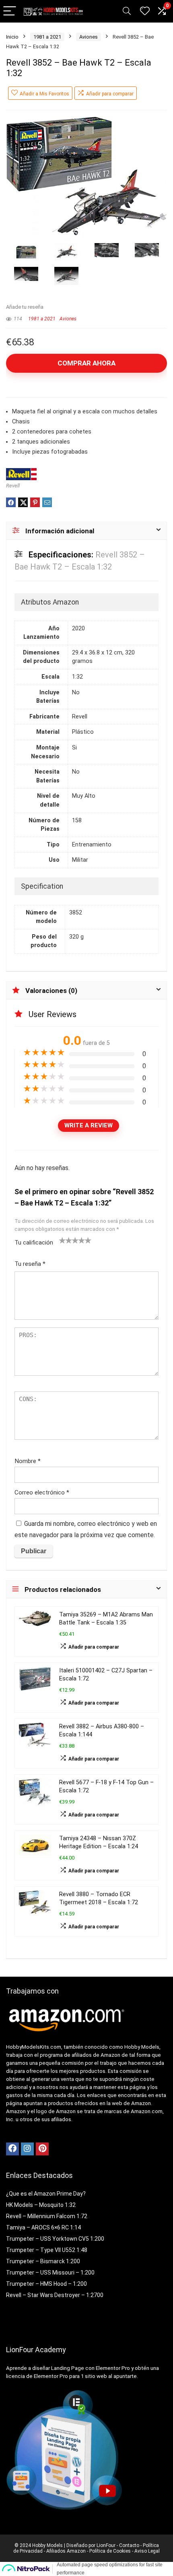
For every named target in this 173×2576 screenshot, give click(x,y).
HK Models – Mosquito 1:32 (41, 2205)
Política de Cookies (110, 2551)
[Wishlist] (145, 11)
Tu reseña (30, 1264)
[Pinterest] (42, 2149)
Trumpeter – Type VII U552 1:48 (47, 2250)
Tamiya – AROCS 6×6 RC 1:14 (43, 2227)
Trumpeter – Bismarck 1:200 (43, 2261)
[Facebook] (12, 2149)
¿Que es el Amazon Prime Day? (46, 2194)
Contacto (129, 2545)
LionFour (105, 2545)
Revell (13, 486)
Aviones (89, 37)
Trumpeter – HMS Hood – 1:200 (46, 2284)
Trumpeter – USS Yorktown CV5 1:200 (55, 2239)
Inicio (12, 37)
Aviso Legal (147, 2551)
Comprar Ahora (86, 363)
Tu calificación (34, 1243)
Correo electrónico (42, 1492)
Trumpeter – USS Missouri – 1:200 (50, 2273)
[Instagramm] (27, 2149)
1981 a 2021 (47, 37)
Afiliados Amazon (66, 2551)
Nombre (28, 1461)
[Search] (127, 11)
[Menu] (10, 11)
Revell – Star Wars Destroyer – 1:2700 (55, 2295)
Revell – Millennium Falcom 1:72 (47, 2216)
